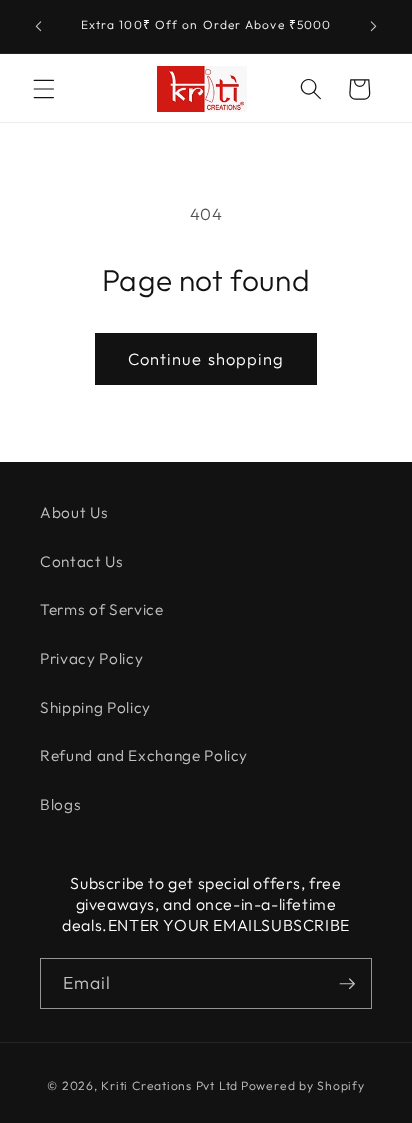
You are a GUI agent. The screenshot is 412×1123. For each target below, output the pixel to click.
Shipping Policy (95, 707)
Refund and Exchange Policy (144, 755)
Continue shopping (206, 358)
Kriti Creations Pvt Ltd (169, 1085)
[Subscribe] (347, 984)
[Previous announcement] (39, 27)
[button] (44, 89)
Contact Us (82, 561)
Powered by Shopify (303, 1085)
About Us (74, 512)
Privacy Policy (91, 658)
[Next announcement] (374, 27)
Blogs (60, 804)
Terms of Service (102, 609)
